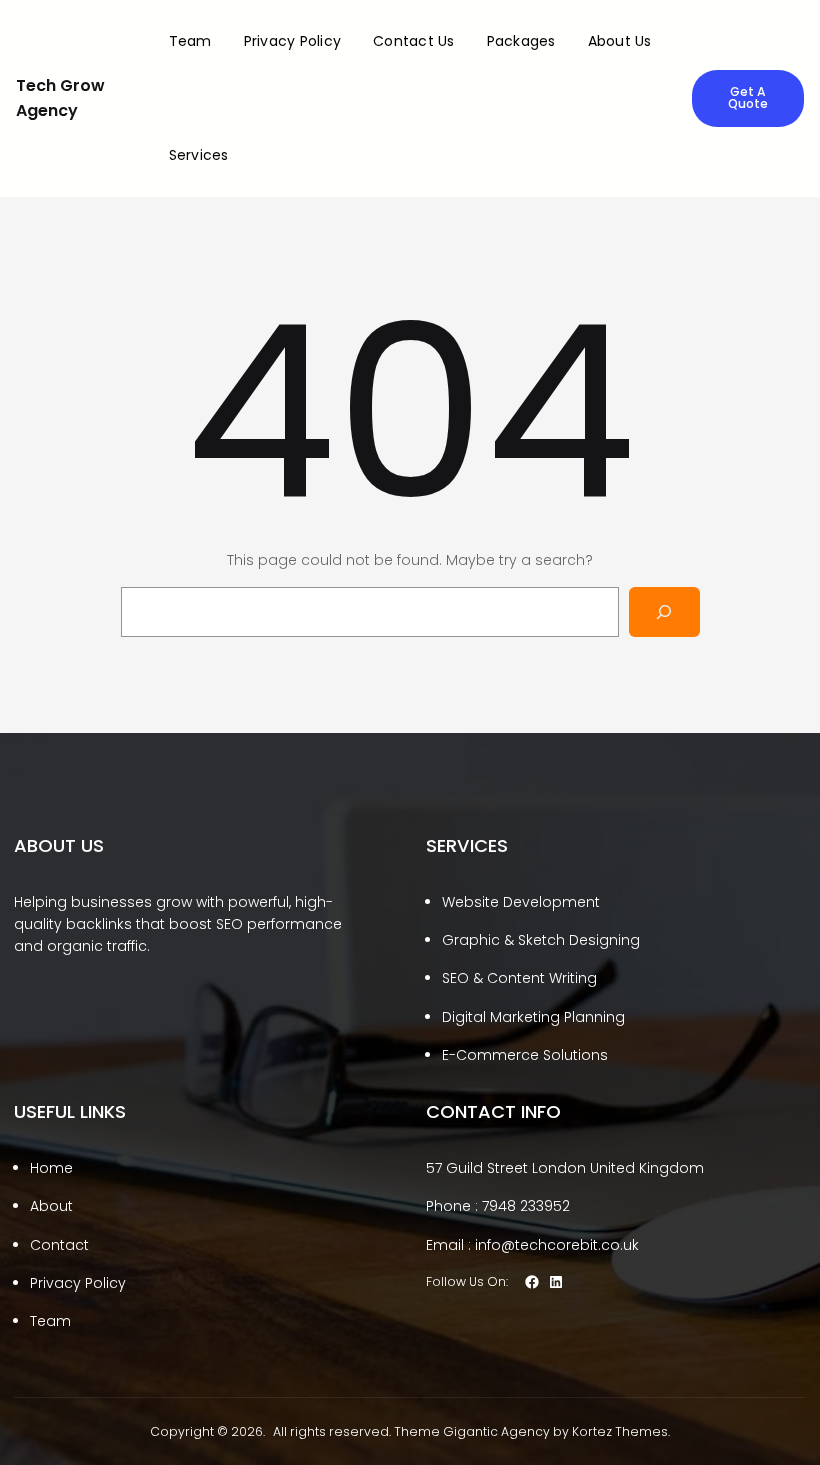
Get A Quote (748, 97)
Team (50, 1321)
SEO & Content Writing (519, 978)
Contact (59, 1245)
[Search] (664, 611)
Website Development (521, 902)
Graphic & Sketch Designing (541, 940)
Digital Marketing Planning (533, 1017)
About (51, 1206)
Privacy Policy (78, 1283)
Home (51, 1168)
